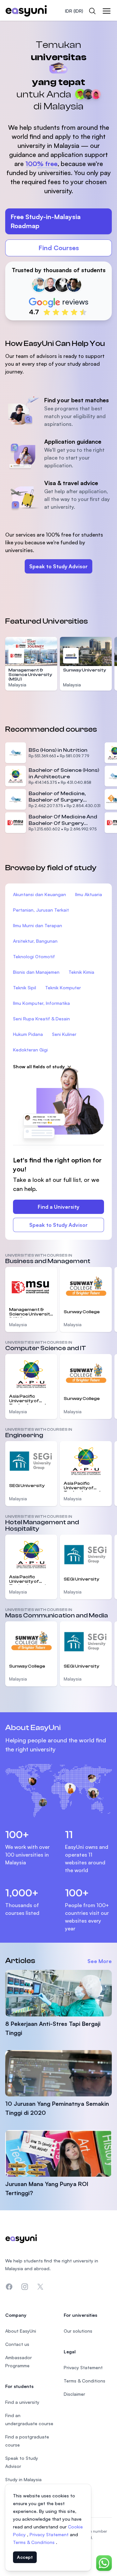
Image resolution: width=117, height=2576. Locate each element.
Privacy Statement (50, 2534)
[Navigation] (107, 11)
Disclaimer (74, 2394)
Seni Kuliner (64, 1034)
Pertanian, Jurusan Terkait (41, 910)
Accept (25, 2557)
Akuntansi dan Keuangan (39, 894)
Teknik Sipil (25, 988)
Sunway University (84, 670)
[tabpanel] (58, 173)
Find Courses (59, 248)
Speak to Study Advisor (58, 566)
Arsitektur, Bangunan (35, 941)
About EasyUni (21, 2331)
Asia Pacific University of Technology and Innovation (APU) (28, 1399)
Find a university (22, 2402)
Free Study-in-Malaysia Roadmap (45, 221)
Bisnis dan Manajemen (36, 972)
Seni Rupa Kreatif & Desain (41, 1019)
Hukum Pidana (28, 1034)
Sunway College (82, 1312)
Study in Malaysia (23, 2479)
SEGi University (27, 1486)
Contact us (17, 2344)
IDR (74, 11)
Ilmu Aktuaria (89, 894)
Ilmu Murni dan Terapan (38, 925)
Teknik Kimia (81, 972)
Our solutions (78, 2331)
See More (100, 1961)
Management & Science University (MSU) (30, 675)
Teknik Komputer (63, 988)
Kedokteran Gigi (30, 1050)
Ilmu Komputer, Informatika (41, 1003)
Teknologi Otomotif (34, 956)
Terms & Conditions (34, 2542)
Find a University (58, 1207)
